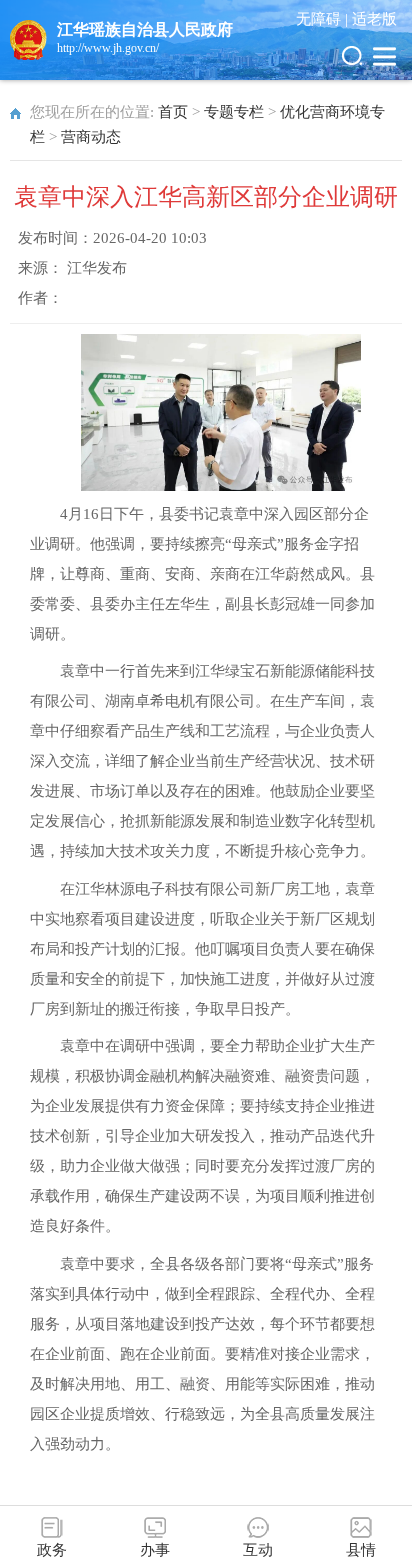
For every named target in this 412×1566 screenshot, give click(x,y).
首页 (173, 112)
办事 (155, 1550)
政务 (52, 1550)
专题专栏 (234, 112)
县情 (361, 1550)
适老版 (374, 19)
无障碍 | (324, 19)
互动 (258, 1550)
